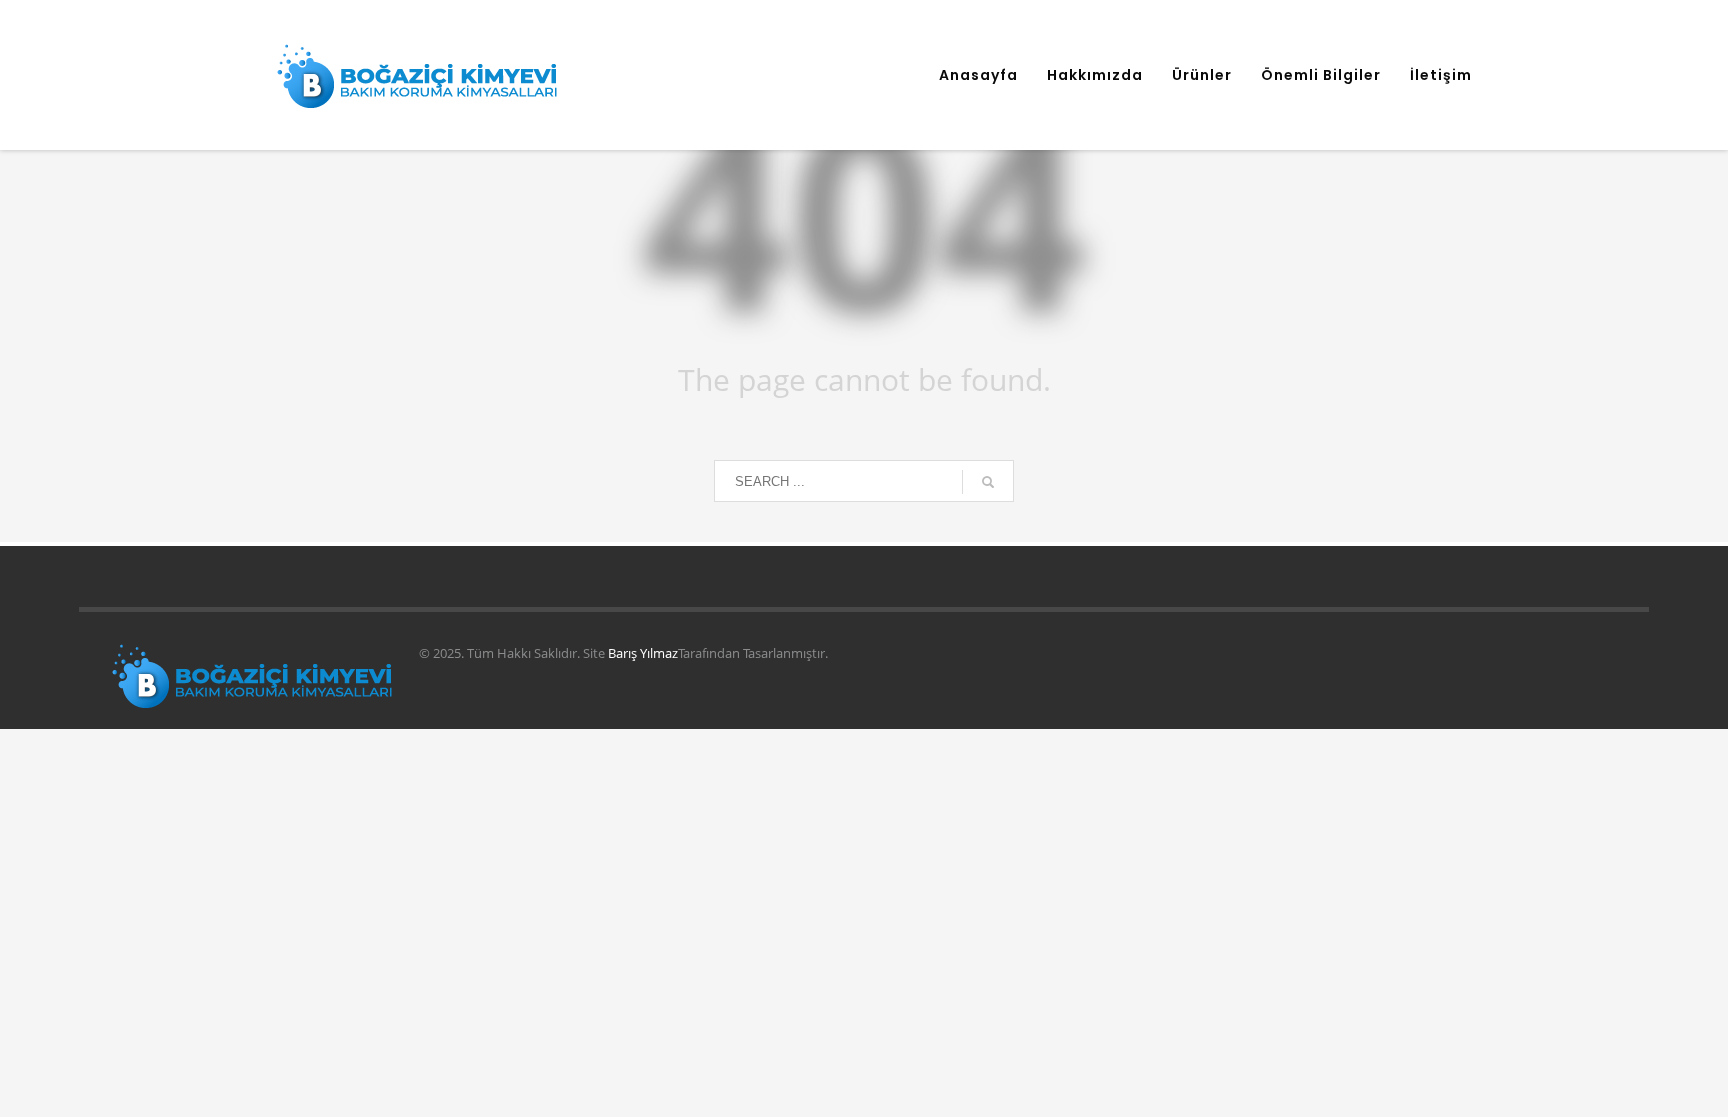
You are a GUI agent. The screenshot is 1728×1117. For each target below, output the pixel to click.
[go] (988, 482)
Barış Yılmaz (643, 653)
